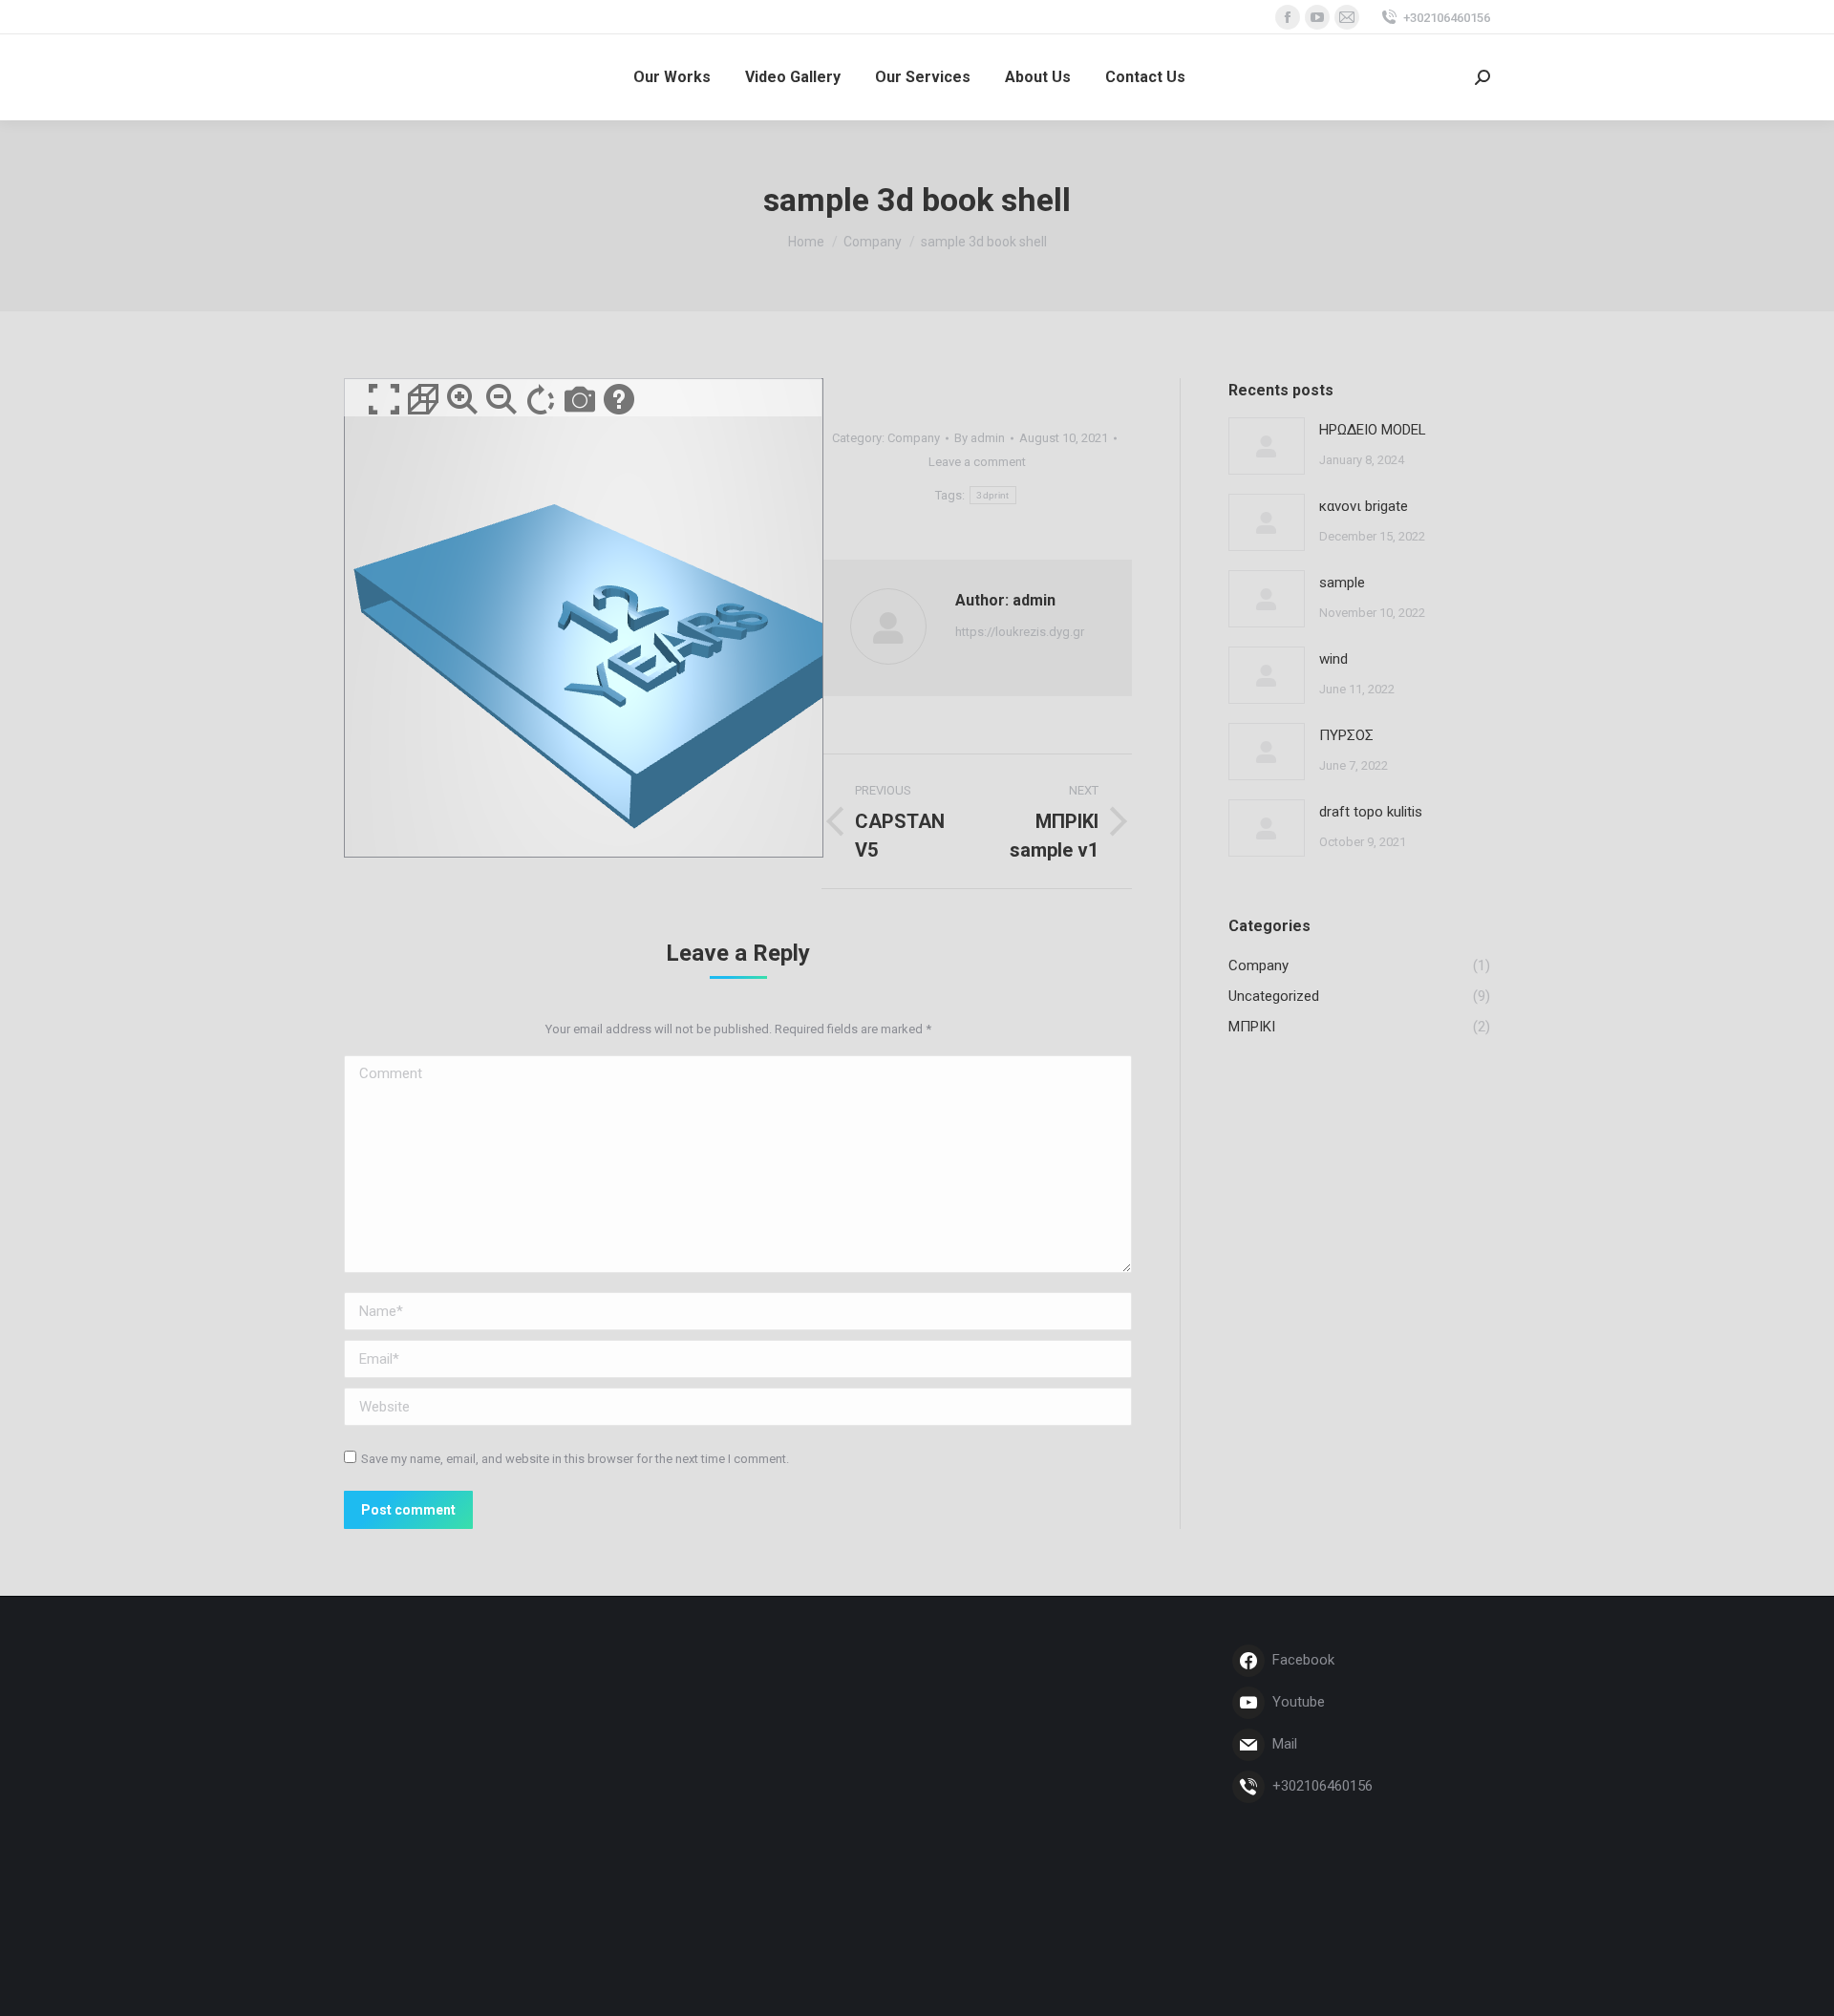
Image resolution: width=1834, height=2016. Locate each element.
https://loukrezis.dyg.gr (1020, 632)
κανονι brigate (1364, 506)
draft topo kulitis (1371, 812)
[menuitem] (672, 77)
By (980, 438)
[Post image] (1267, 446)
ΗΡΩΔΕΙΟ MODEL (1373, 430)
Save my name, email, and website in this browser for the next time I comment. (575, 1459)
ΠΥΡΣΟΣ (1346, 735)
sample (1342, 583)
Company (914, 438)
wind (1333, 659)
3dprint (992, 495)
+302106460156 (1447, 18)
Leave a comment (977, 462)
